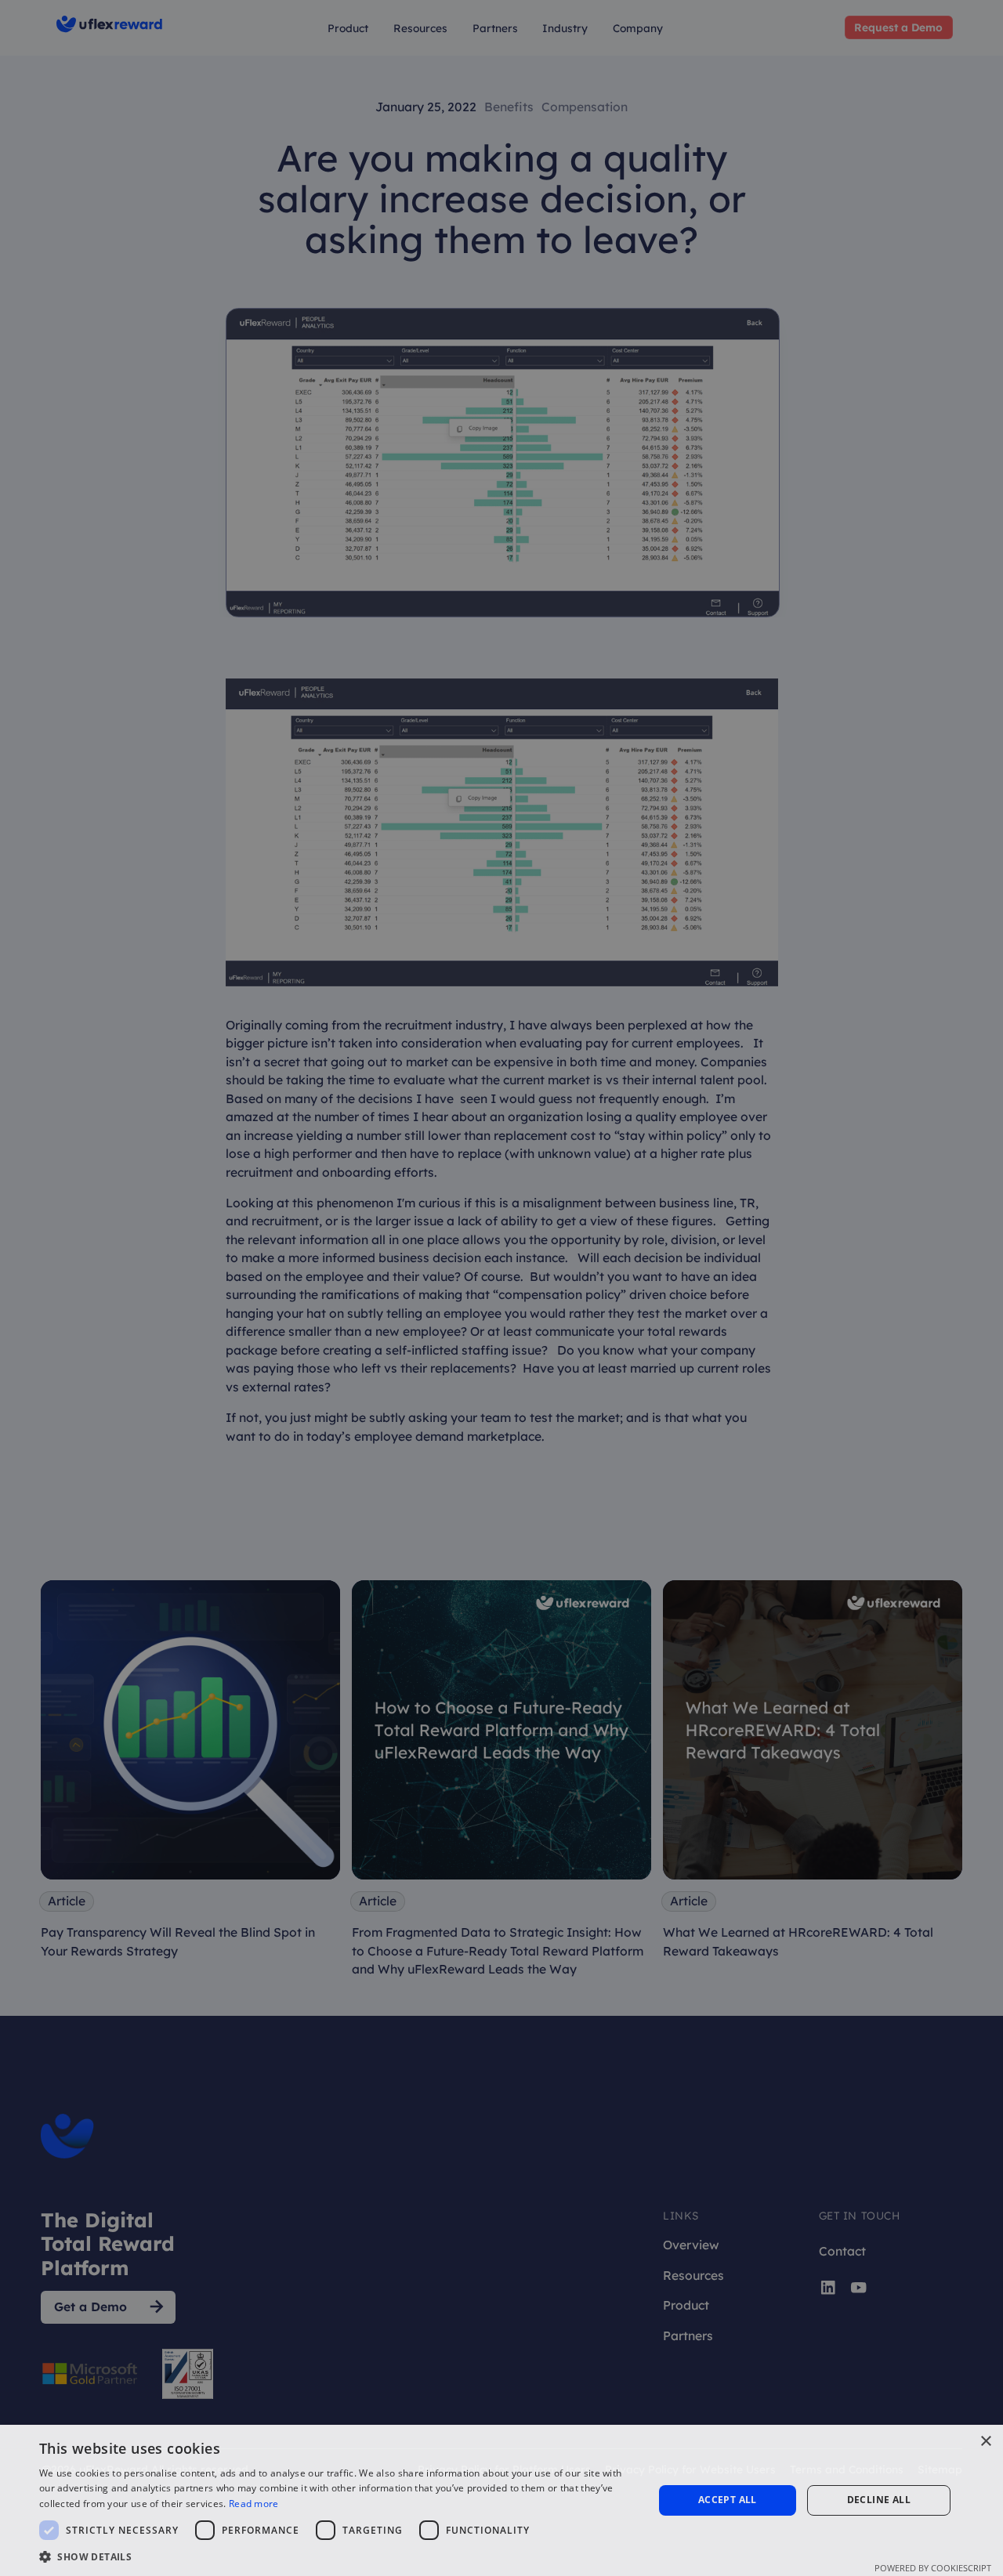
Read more (254, 2504)
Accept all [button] (728, 2500)
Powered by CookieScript (933, 2568)
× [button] (985, 2442)
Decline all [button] (879, 2500)
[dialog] (501, 1288)
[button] (337, 2556)
